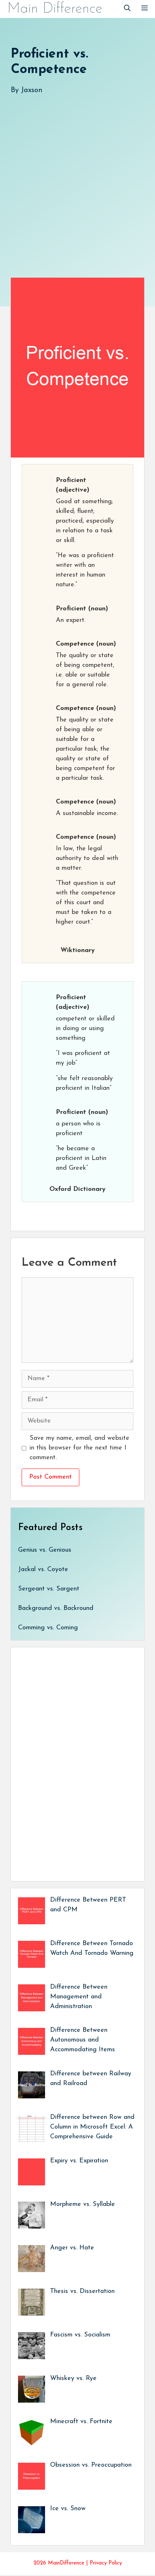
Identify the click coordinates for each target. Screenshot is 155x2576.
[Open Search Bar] (127, 9)
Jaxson (32, 90)
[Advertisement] (77, 179)
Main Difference (55, 9)
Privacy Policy (106, 2563)
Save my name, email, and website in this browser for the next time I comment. (79, 1448)
